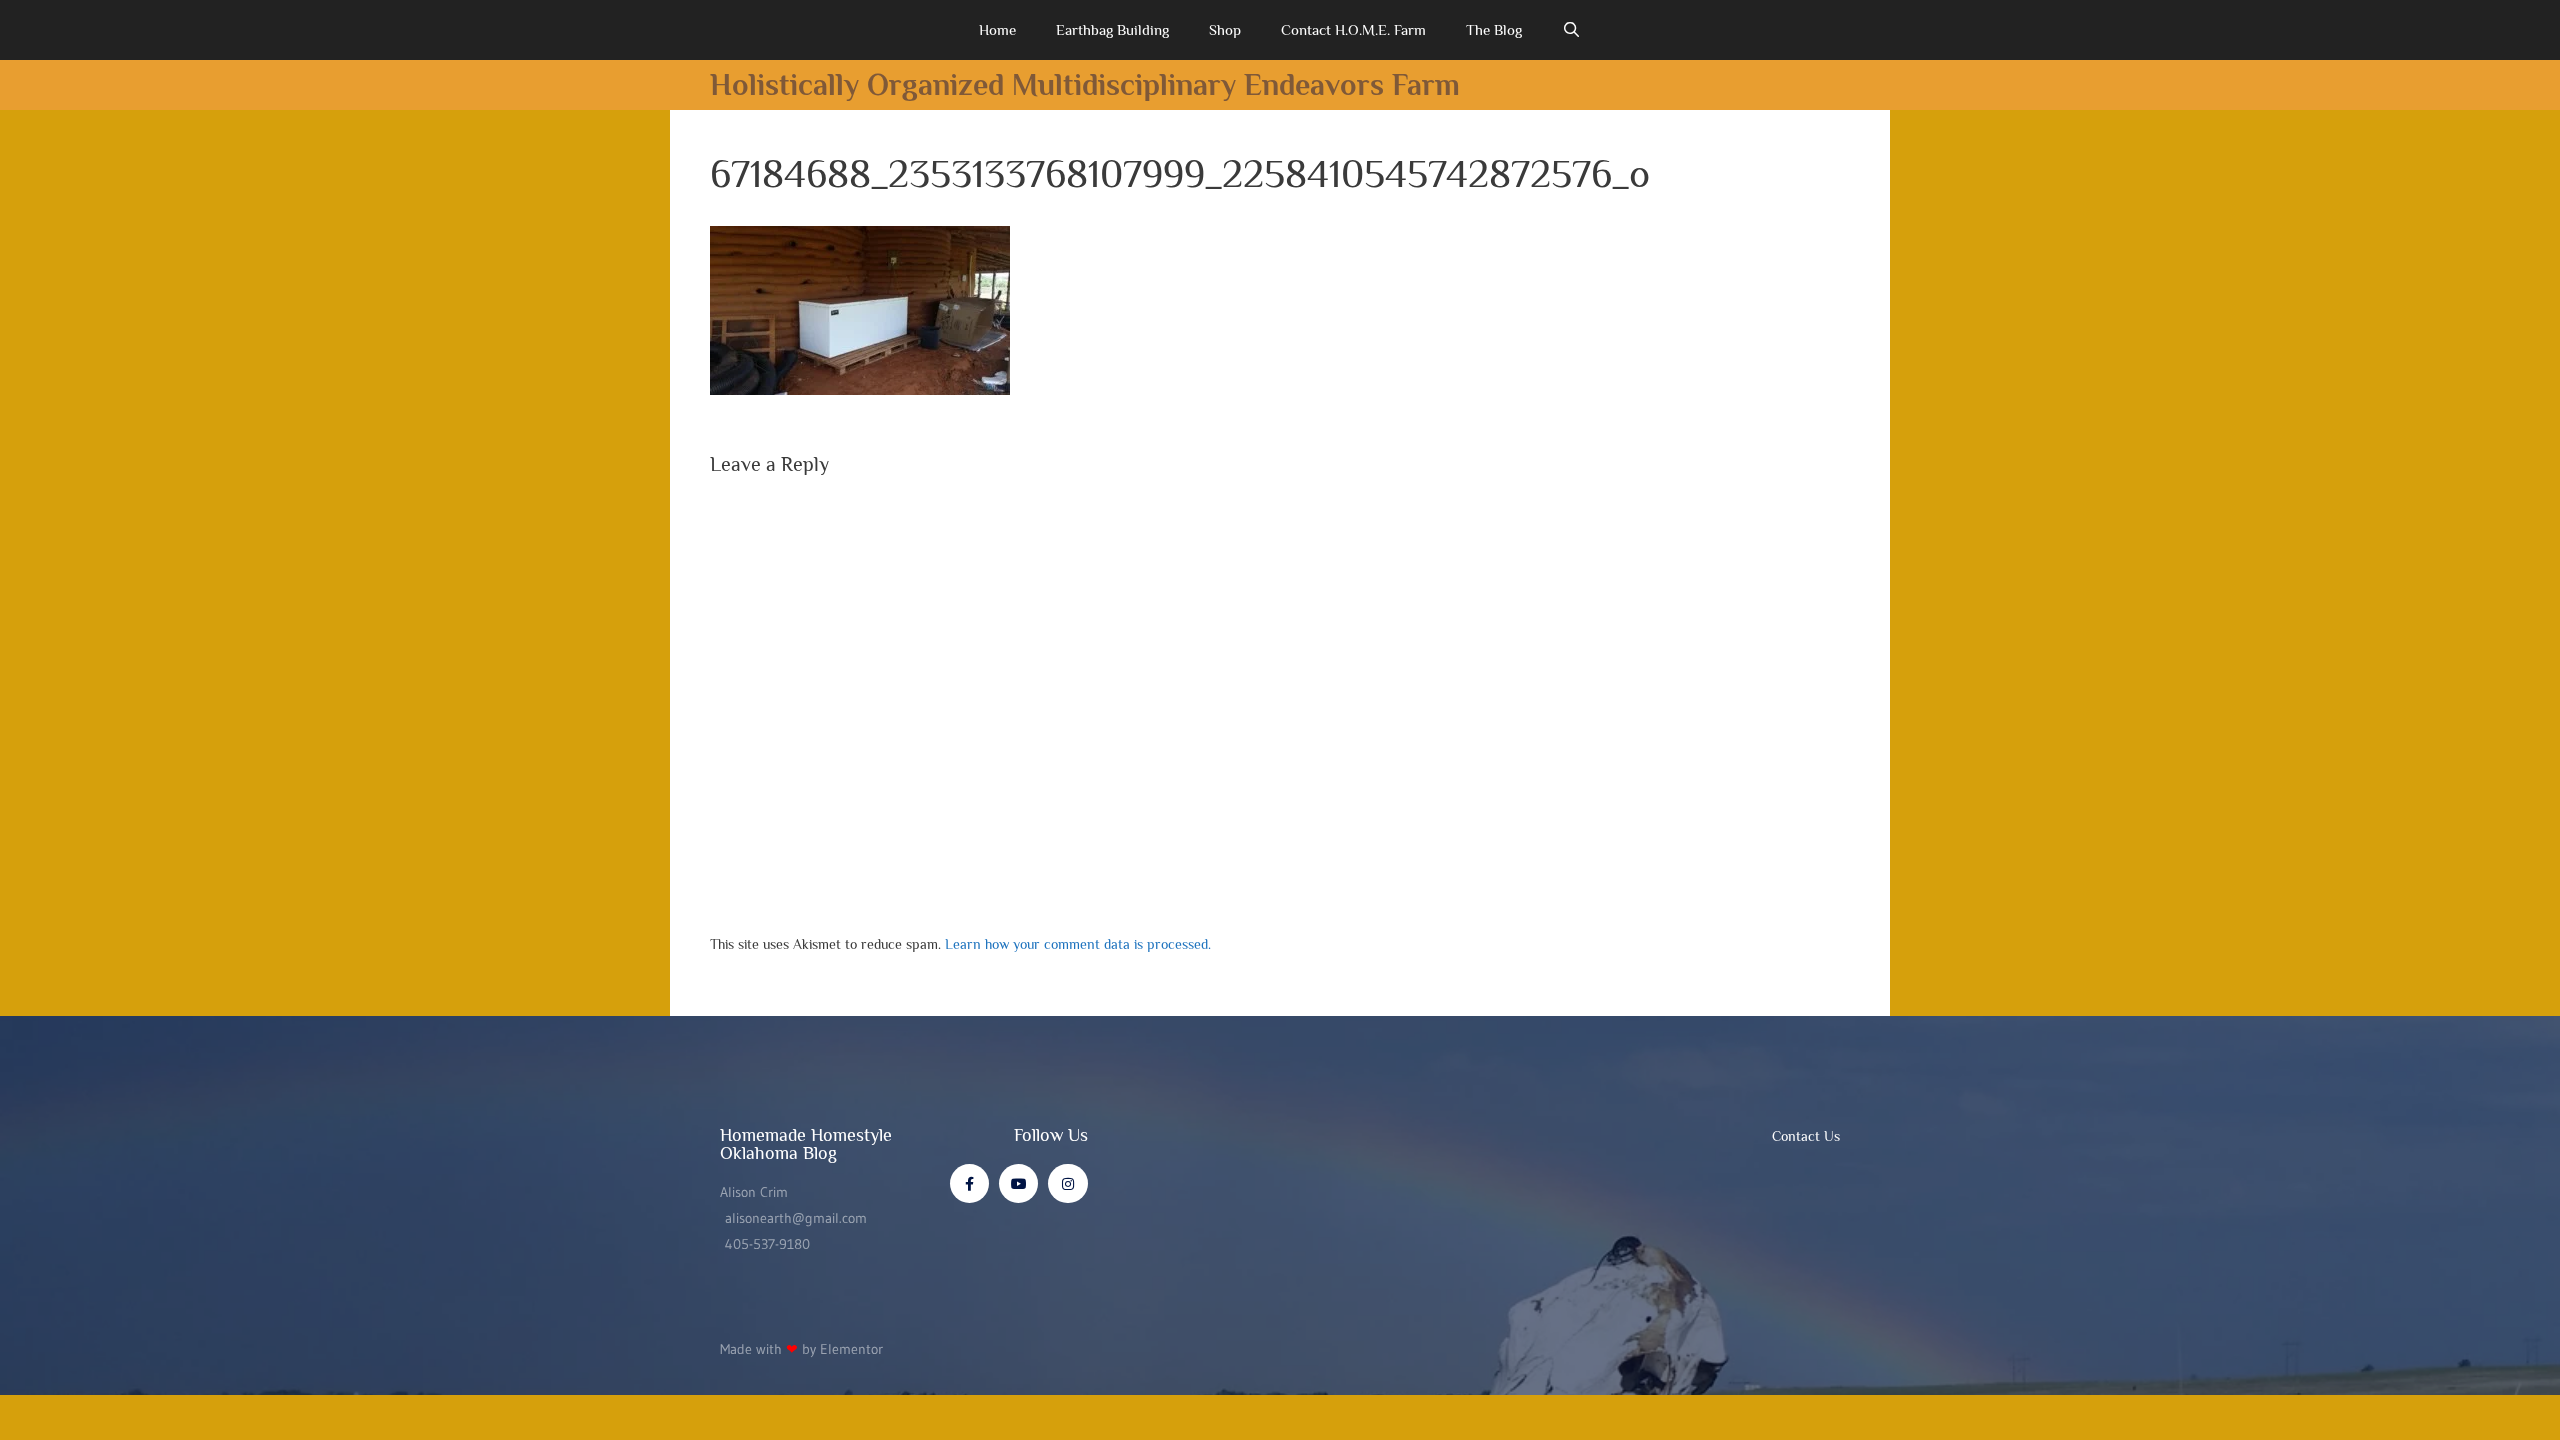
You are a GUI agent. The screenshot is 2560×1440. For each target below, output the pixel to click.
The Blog (1494, 29)
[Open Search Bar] (1571, 30)
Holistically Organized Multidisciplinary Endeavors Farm (1085, 85)
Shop (1225, 29)
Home (997, 29)
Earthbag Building (1112, 29)
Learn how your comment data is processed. (1078, 944)
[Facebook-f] (969, 1183)
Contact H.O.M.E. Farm (1353, 29)
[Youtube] (1018, 1183)
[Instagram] (1067, 1183)
